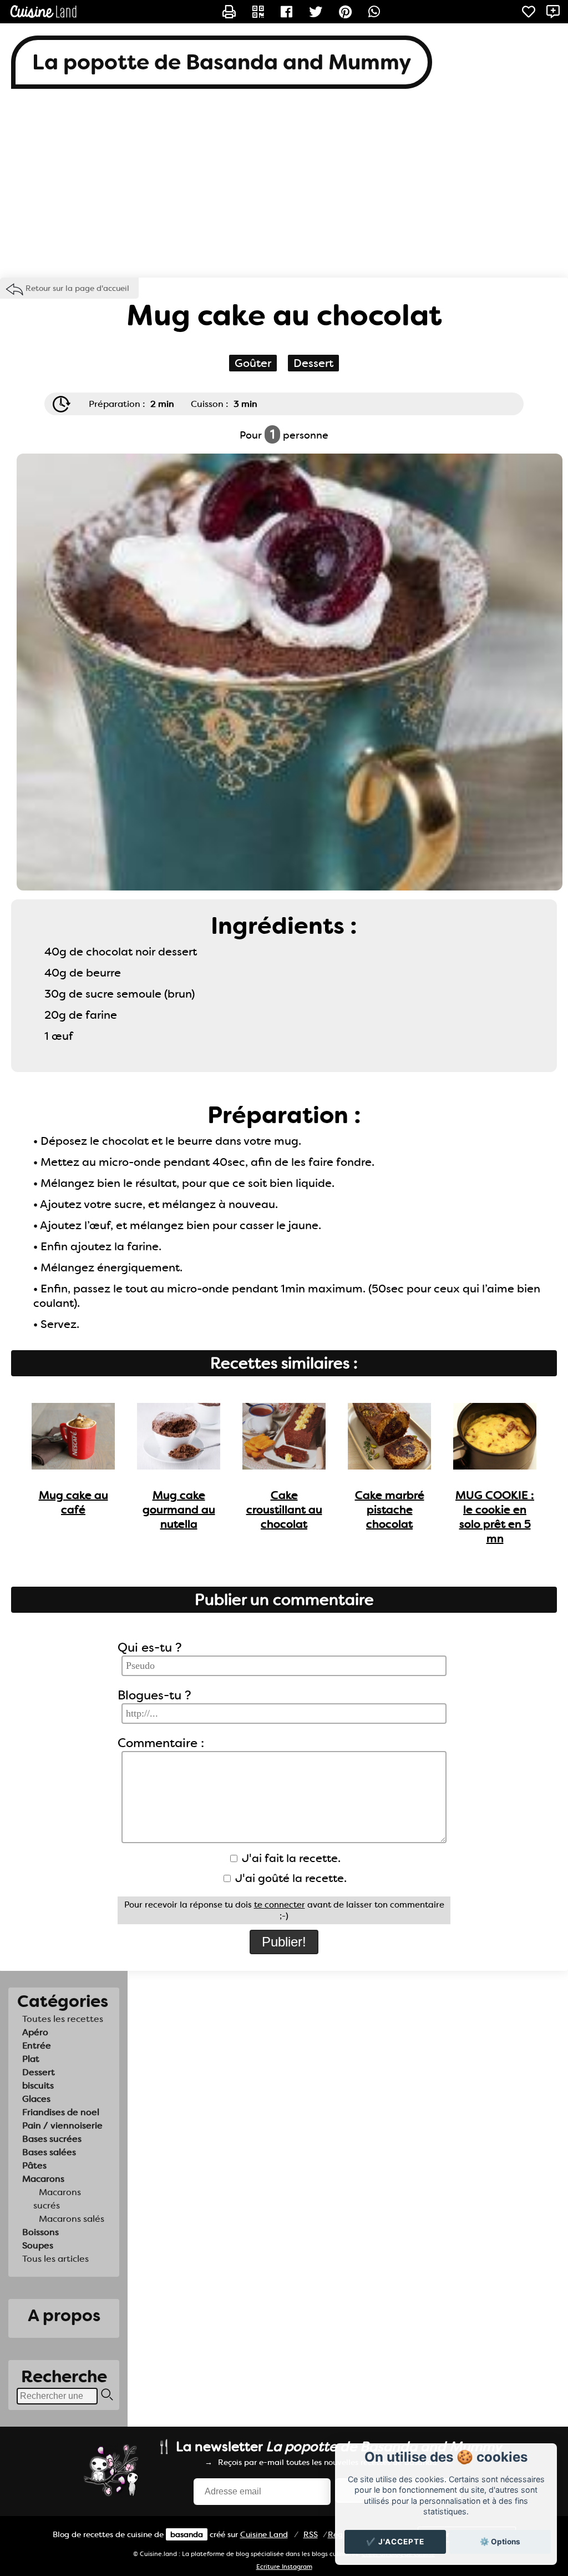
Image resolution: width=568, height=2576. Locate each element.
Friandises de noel (61, 2112)
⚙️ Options (500, 2542)
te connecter (280, 1905)
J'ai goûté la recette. (290, 1878)
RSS (311, 2534)
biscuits (38, 2086)
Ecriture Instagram (284, 2567)
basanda (187, 2534)
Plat (31, 2059)
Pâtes (34, 2165)
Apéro (35, 2032)
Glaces (36, 2099)
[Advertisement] (284, 189)
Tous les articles (55, 2259)
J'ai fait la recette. (290, 1858)
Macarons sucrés (57, 2199)
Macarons (43, 2179)
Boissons (40, 2232)
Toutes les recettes (63, 2019)
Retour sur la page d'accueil (77, 288)
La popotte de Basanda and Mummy (222, 62)
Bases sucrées (52, 2139)
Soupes (38, 2245)
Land (264, 2534)
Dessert (39, 2072)
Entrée (37, 2046)
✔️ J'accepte (395, 2542)
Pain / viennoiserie (62, 2125)
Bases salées (49, 2152)
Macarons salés (72, 2219)
